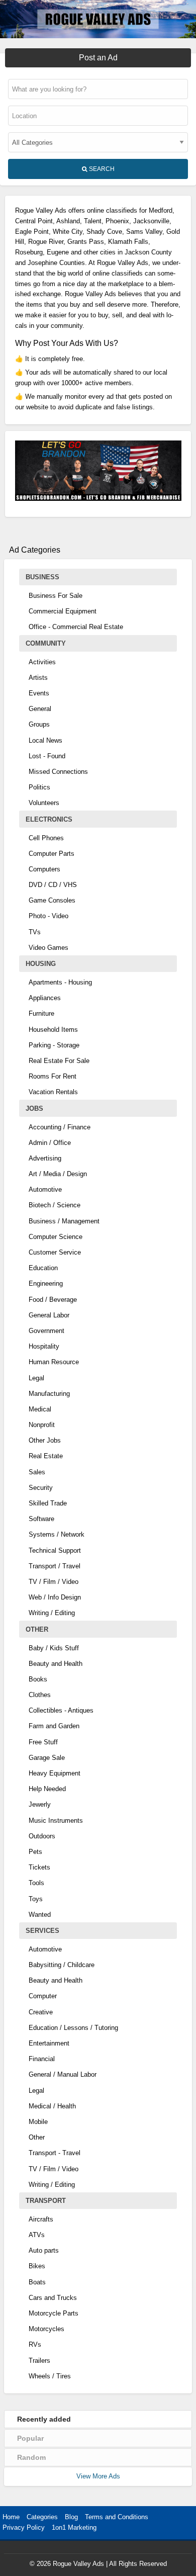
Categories (42, 2517)
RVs (35, 2344)
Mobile (38, 2122)
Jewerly (40, 1804)
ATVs (37, 2235)
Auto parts (44, 2250)
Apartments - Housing (60, 982)
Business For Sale (56, 596)
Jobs (34, 1108)
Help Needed (47, 1789)
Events (39, 693)
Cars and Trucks (53, 2298)
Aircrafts (41, 2219)
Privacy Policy (24, 2527)
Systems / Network (57, 1534)
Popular (30, 2438)
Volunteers (44, 803)
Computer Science (56, 1237)
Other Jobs (45, 1440)
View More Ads (98, 2476)
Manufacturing (49, 1394)
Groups (39, 724)
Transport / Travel (55, 1566)
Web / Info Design (55, 1597)
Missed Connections (58, 772)
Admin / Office (50, 1143)
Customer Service (55, 1252)
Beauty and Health (56, 1664)
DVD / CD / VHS (53, 885)
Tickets (39, 1867)
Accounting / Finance (60, 1127)
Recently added (44, 2419)
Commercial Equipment (63, 611)
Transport (46, 2201)
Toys (36, 1899)
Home (11, 2517)
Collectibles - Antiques (61, 1710)
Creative (41, 2012)
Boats (37, 2282)
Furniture (41, 1013)
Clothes (40, 1695)
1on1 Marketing (74, 2527)
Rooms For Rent (53, 1076)
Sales (37, 1472)
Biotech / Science (55, 1205)
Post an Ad (98, 58)
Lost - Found (47, 756)
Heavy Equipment (55, 1773)
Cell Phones (46, 838)
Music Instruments (56, 1820)
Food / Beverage (53, 1300)
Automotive (45, 1189)
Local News (45, 740)
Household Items (53, 1030)
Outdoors (42, 1836)
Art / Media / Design (58, 1174)
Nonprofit (42, 1425)
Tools (36, 1883)
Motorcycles (46, 2329)
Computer (43, 1996)
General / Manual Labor (63, 2074)
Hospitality (44, 1346)
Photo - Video (48, 916)
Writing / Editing (52, 1613)
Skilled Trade (48, 1503)
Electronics (49, 819)
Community (46, 643)
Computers (44, 869)
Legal (36, 1378)
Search (101, 169)
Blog (71, 2517)
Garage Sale (47, 1758)
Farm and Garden (54, 1726)
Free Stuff (43, 1742)
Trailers (39, 2361)
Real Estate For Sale (59, 1061)
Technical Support (55, 1550)
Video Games (48, 948)
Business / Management (64, 1221)
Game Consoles (52, 900)
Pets (35, 1852)
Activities (42, 662)
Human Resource (54, 1362)
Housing (41, 964)
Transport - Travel (55, 2153)
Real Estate (46, 1456)
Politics (39, 787)
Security (41, 1488)
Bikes (37, 2266)
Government (46, 1331)
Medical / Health (52, 2106)
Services (42, 1931)
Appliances (45, 998)
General (40, 709)
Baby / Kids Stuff (54, 1648)
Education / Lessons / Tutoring (73, 2028)
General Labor (49, 1315)
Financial (42, 2059)
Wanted (40, 1915)
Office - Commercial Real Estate (76, 627)
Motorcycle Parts (54, 2313)
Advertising (45, 1158)
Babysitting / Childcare (62, 1965)
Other (37, 1629)
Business (42, 577)
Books (38, 1679)
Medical (40, 1409)
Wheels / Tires (50, 2376)
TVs (35, 932)
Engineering (46, 1283)
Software (41, 1519)
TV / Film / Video (54, 1582)
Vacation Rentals (53, 1092)
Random (31, 2457)
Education (43, 1268)
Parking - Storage (54, 1045)
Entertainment (49, 2043)
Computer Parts (52, 854)
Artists (38, 678)
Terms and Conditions (117, 2517)
